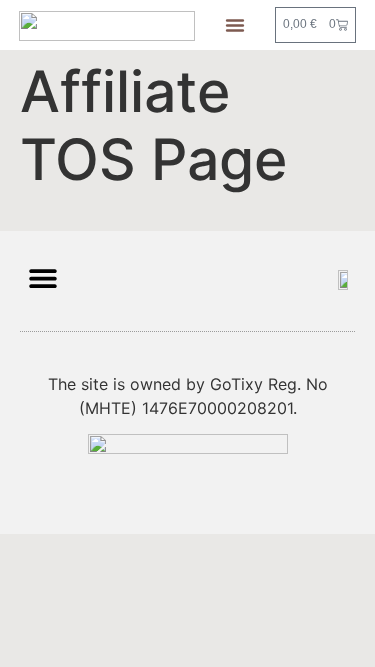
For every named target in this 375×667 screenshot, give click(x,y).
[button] (235, 25)
